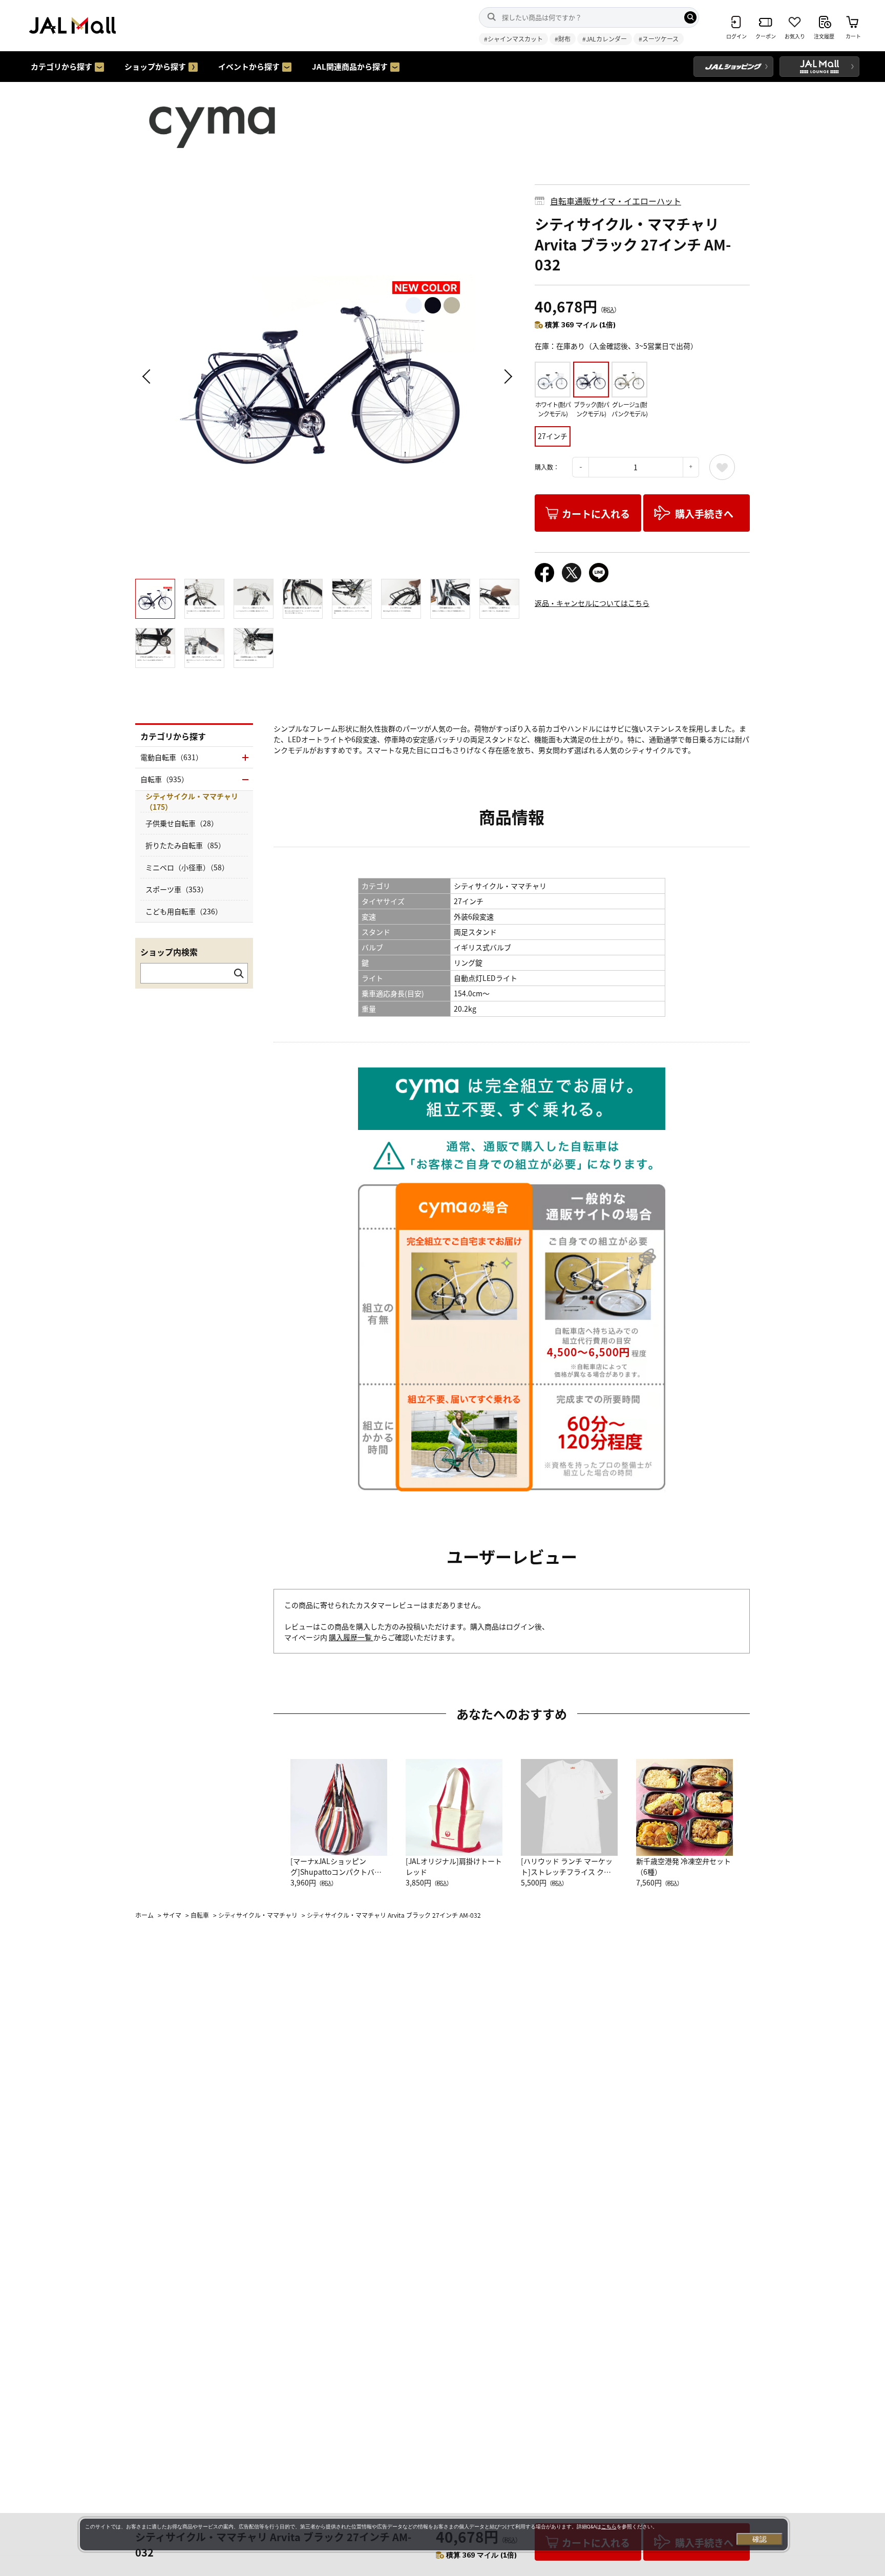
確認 (760, 2539)
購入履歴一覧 (351, 1637)
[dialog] (434, 2535)
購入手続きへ (704, 514)
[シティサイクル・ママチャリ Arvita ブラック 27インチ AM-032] (327, 376)
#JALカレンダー (605, 39)
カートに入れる (596, 514)
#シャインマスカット (513, 39)
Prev (148, 376)
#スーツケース (659, 39)
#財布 (563, 39)
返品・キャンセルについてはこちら (592, 603)
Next (507, 376)
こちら (609, 2527)
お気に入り (722, 467)
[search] (690, 17)
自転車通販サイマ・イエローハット (616, 201)
